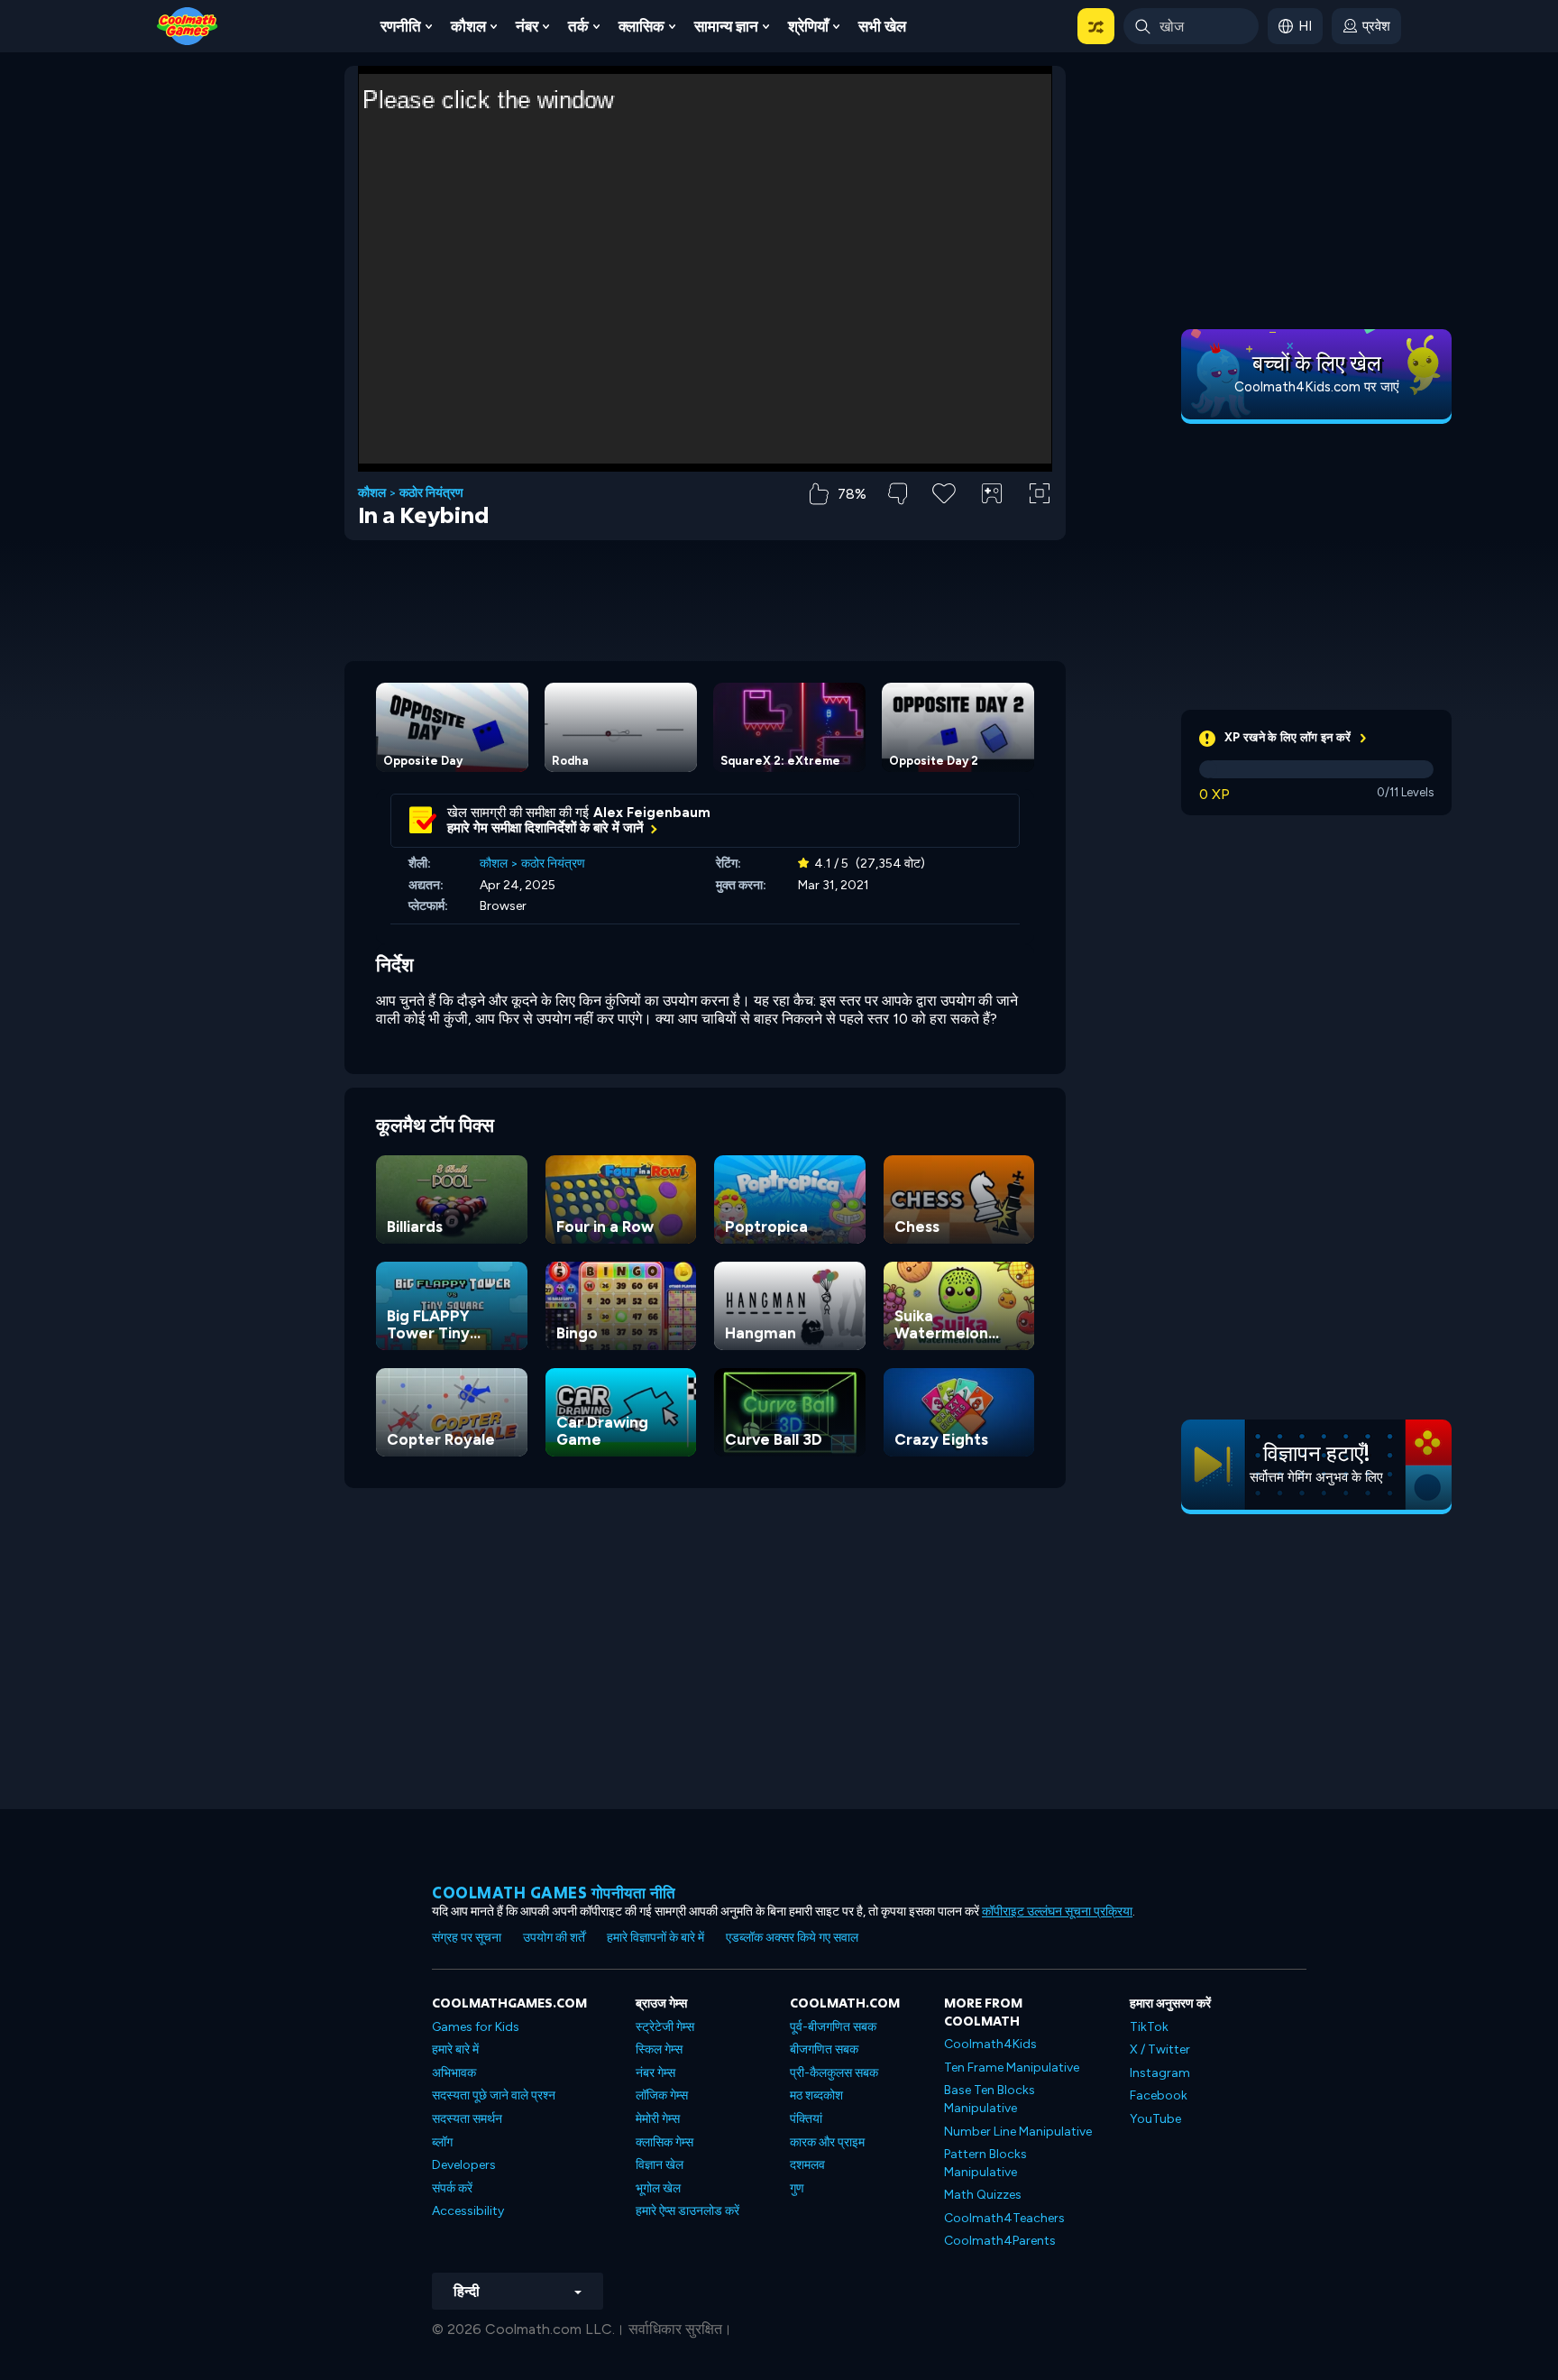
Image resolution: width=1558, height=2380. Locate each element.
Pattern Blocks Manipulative (985, 2163)
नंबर (527, 26)
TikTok (1149, 2027)
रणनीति (401, 26)
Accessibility (468, 2211)
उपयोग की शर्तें (554, 1938)
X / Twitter (1160, 2049)
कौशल (468, 26)
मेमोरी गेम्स (658, 2119)
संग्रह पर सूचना (467, 1938)
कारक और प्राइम (827, 2142)
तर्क (578, 26)
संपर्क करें (452, 2188)
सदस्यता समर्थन (467, 2119)
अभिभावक (454, 2073)
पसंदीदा (944, 522)
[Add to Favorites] (944, 492)
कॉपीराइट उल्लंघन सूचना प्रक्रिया (1057, 1911)
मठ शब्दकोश (816, 2095)
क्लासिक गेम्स (664, 2142)
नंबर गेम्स (655, 2073)
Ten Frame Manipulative (1012, 2068)
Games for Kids (476, 2027)
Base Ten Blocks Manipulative (990, 2099)
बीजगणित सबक (824, 2049)
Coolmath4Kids (990, 2044)
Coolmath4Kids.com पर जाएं (1317, 387)
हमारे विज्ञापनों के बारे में (655, 1938)
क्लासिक (642, 26)
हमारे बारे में (455, 2049)
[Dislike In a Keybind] (898, 494)
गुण (797, 2188)
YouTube (1155, 2119)
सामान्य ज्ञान (726, 26)
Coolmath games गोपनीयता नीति (554, 1893)
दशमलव (807, 2165)
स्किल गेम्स (659, 2049)
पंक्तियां (806, 2119)
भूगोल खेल (658, 2188)
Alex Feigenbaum (652, 813)
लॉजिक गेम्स (662, 2095)
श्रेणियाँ (808, 26)
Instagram (1160, 2073)
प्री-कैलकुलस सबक (834, 2073)
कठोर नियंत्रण (431, 493)
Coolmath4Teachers (1004, 2218)
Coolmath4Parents (1000, 2241)
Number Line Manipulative (1018, 2132)
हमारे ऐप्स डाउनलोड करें (687, 2211)
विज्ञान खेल (660, 2165)
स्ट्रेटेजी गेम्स (665, 2027)
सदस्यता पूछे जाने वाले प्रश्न (494, 2095)
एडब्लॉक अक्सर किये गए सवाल (792, 1938)
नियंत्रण (992, 524)
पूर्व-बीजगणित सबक (833, 2027)
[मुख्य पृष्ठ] (188, 25)
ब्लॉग (442, 2142)
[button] (1096, 26)
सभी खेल (882, 26)
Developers (464, 2165)
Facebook (1159, 2095)
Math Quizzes (983, 2195)
